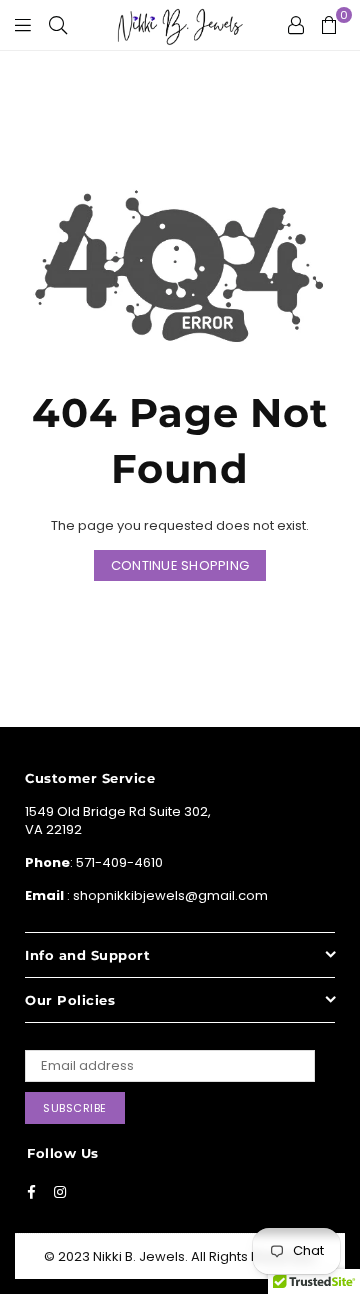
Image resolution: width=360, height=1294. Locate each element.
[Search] (58, 25)
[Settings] (296, 25)
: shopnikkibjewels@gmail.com (166, 895)
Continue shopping (180, 565)
